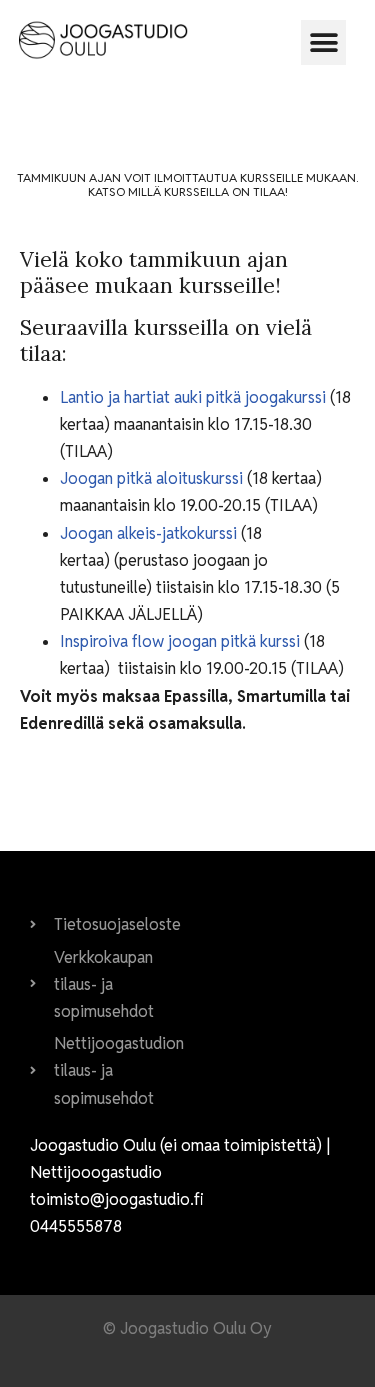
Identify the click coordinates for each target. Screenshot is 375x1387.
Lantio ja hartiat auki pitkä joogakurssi (195, 397)
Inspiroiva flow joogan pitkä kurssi (182, 641)
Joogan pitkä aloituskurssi (153, 478)
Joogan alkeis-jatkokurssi (150, 533)
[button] (323, 42)
